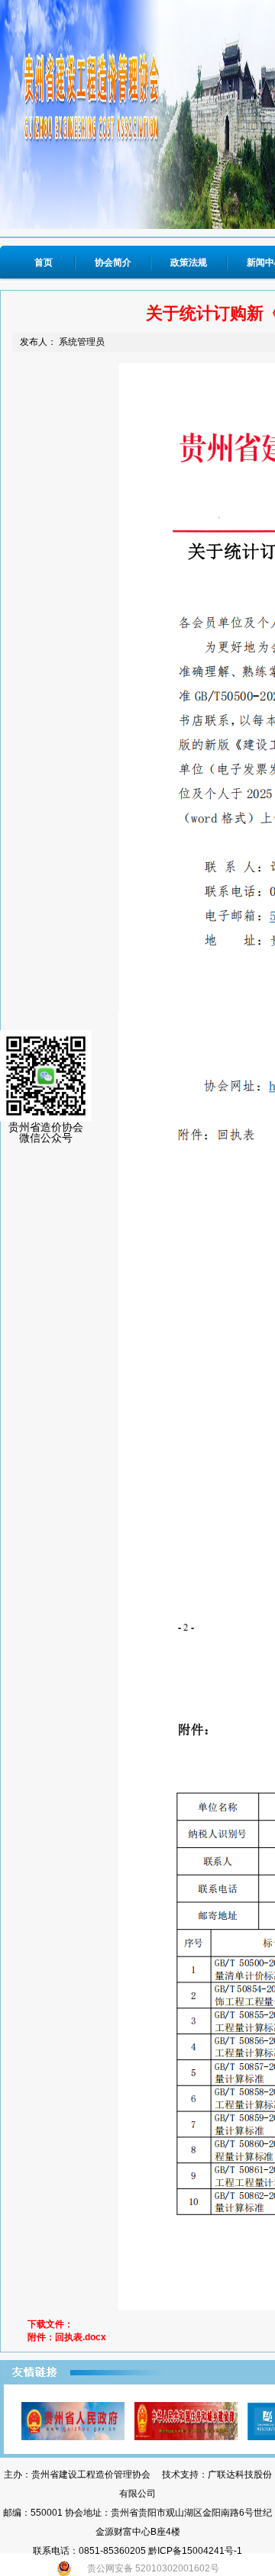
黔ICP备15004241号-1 (195, 2551)
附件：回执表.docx (67, 2337)
